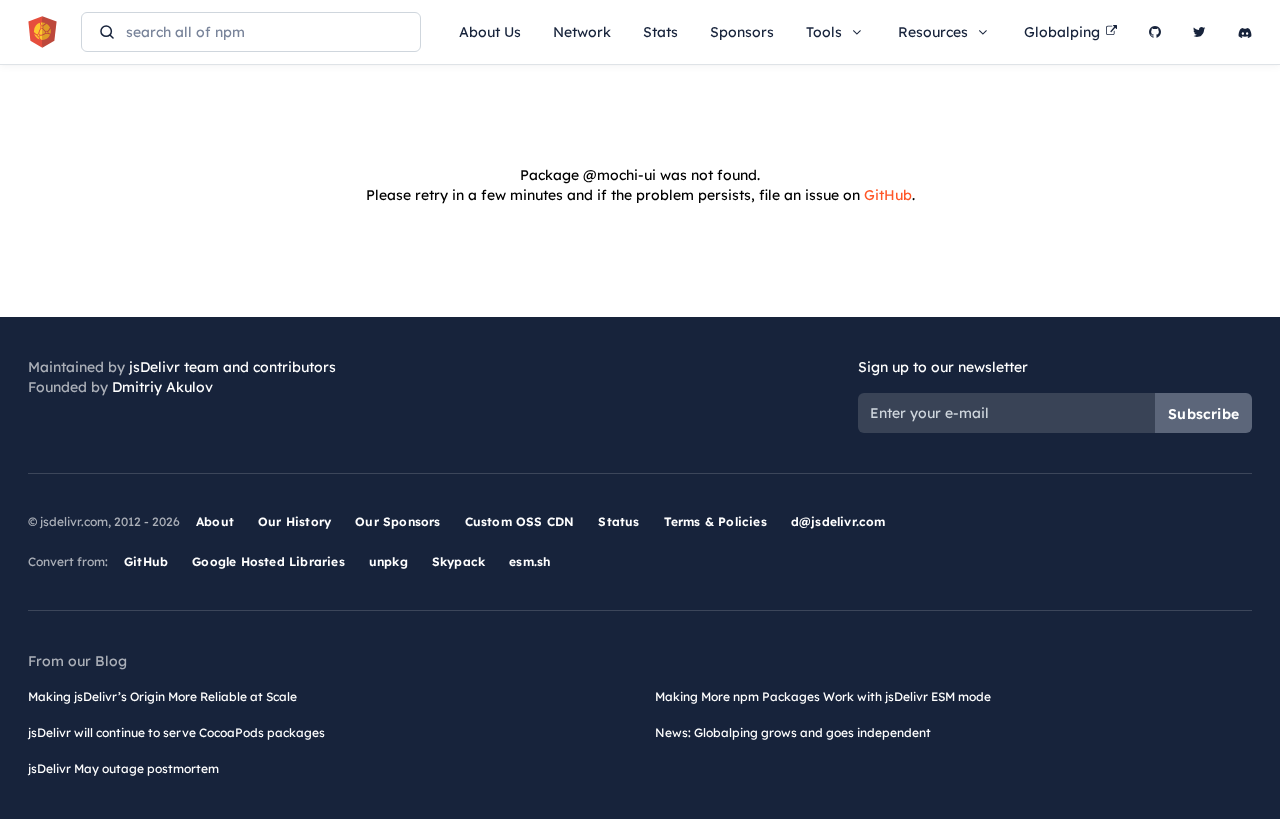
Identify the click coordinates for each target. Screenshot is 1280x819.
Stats (660, 32)
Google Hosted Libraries (268, 561)
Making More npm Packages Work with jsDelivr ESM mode (823, 696)
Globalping (1062, 32)
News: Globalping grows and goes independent (793, 732)
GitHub (888, 195)
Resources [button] (933, 32)
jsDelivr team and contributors (232, 367)
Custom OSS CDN (520, 521)
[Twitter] (1199, 32)
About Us (490, 32)
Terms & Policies (715, 521)
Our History (294, 521)
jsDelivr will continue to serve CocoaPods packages (176, 732)
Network (582, 32)
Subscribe (1203, 414)
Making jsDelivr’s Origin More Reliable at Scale (162, 696)
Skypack (458, 561)
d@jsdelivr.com (838, 521)
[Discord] (1245, 32)
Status (618, 521)
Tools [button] (824, 32)
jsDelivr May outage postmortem (123, 768)
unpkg (388, 561)
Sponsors (742, 32)
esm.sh (529, 561)
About (215, 521)
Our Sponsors (397, 521)
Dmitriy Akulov (162, 387)
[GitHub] (1155, 32)
